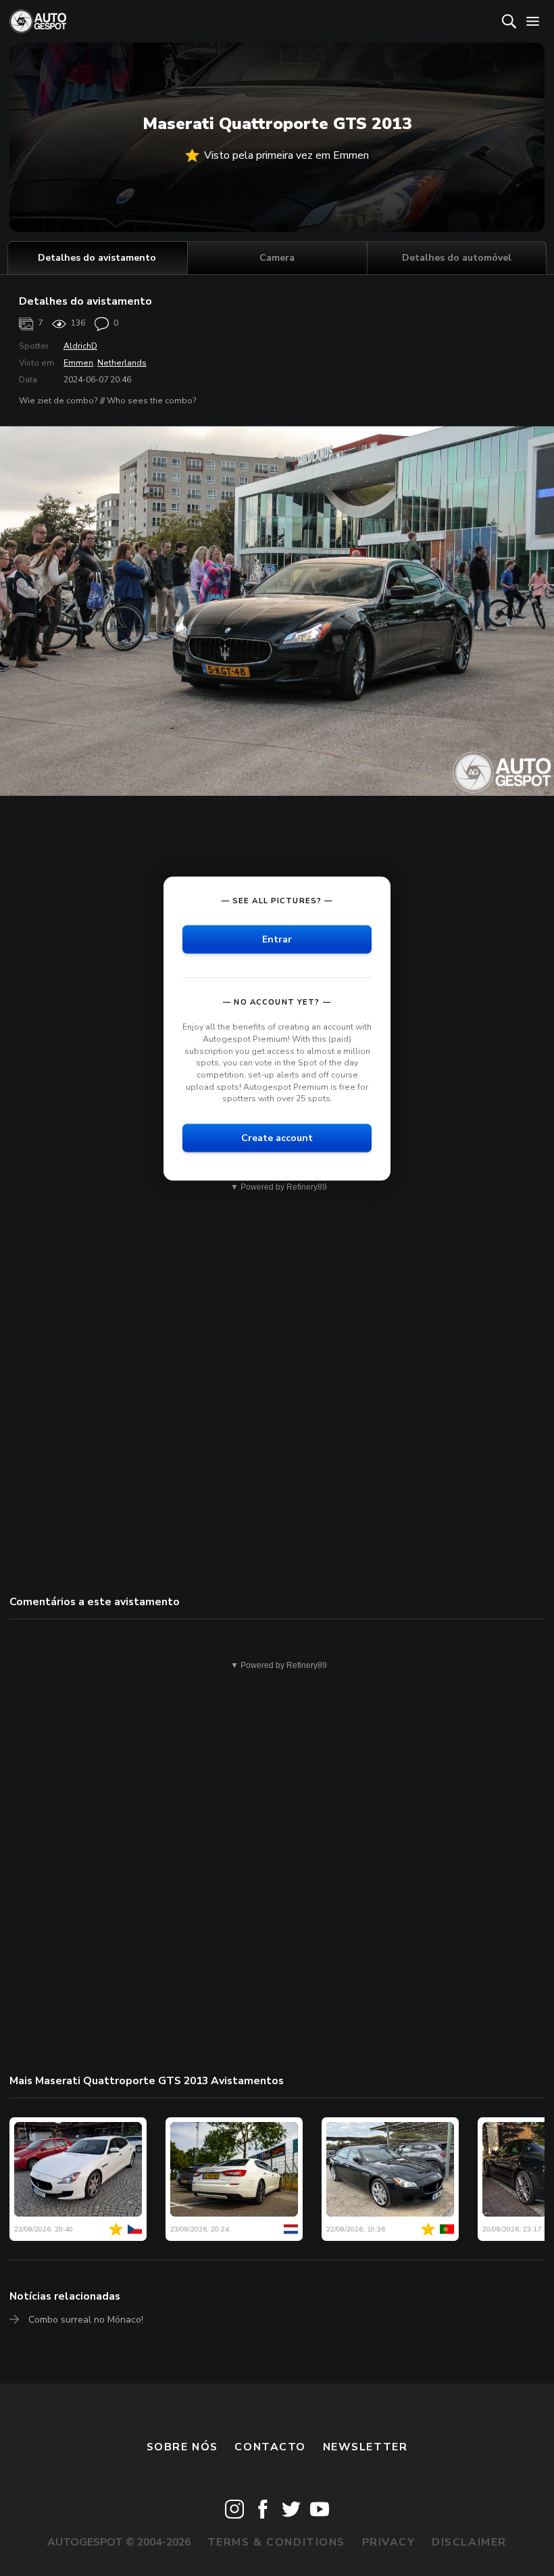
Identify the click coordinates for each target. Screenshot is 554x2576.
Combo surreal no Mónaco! (86, 2320)
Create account (277, 1137)
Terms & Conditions (276, 2542)
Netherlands (122, 363)
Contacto (270, 2447)
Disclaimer (469, 2542)
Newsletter (366, 2447)
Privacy (389, 2542)
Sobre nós (182, 2447)
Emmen (78, 363)
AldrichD (80, 346)
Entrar (277, 939)
